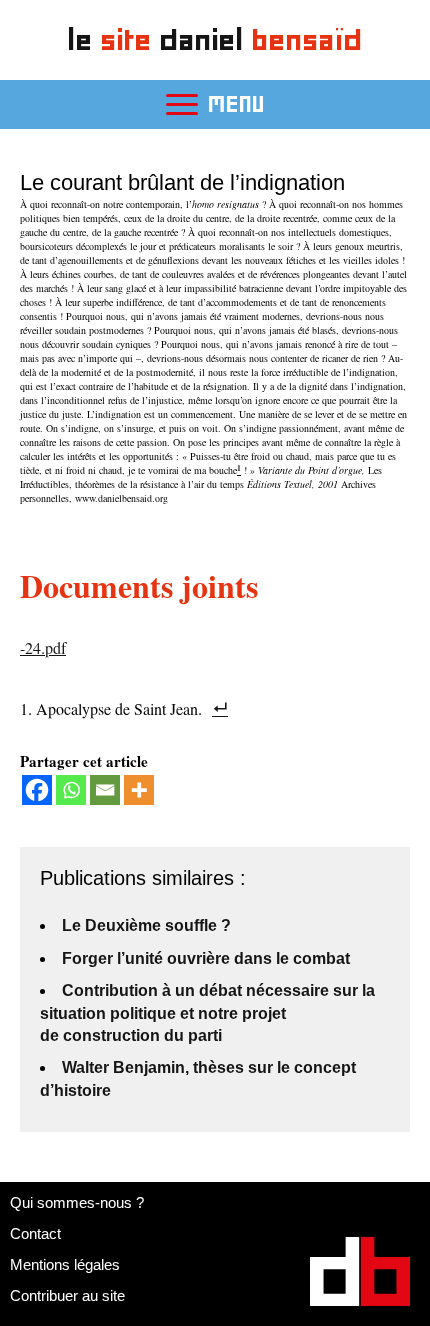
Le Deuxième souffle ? (146, 925)
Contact (35, 1233)
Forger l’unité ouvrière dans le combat (206, 958)
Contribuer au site (67, 1295)
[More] (139, 790)
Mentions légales (65, 1264)
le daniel (215, 39)
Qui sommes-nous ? (77, 1202)
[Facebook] (37, 790)
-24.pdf (43, 647)
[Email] (105, 790)
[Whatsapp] (71, 790)
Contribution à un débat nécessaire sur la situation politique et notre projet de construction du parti (207, 1013)
